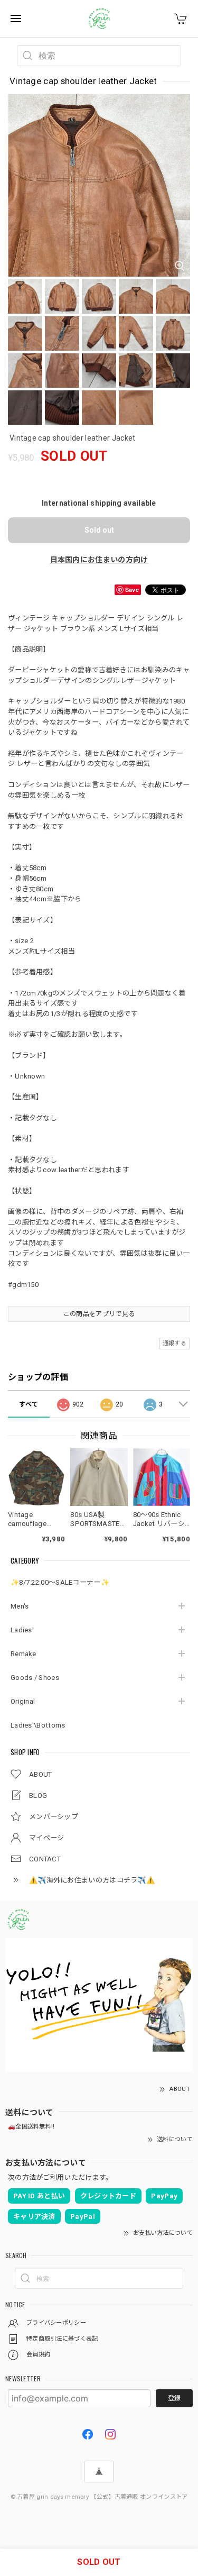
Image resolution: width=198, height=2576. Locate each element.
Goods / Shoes (35, 1678)
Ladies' (22, 1630)
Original (23, 1701)
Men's (20, 1606)
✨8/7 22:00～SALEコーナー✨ (60, 1582)
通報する (175, 1343)
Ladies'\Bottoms (38, 1725)
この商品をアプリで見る (99, 1314)
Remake (23, 1654)
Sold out (99, 530)
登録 (174, 2398)
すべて (29, 1404)
